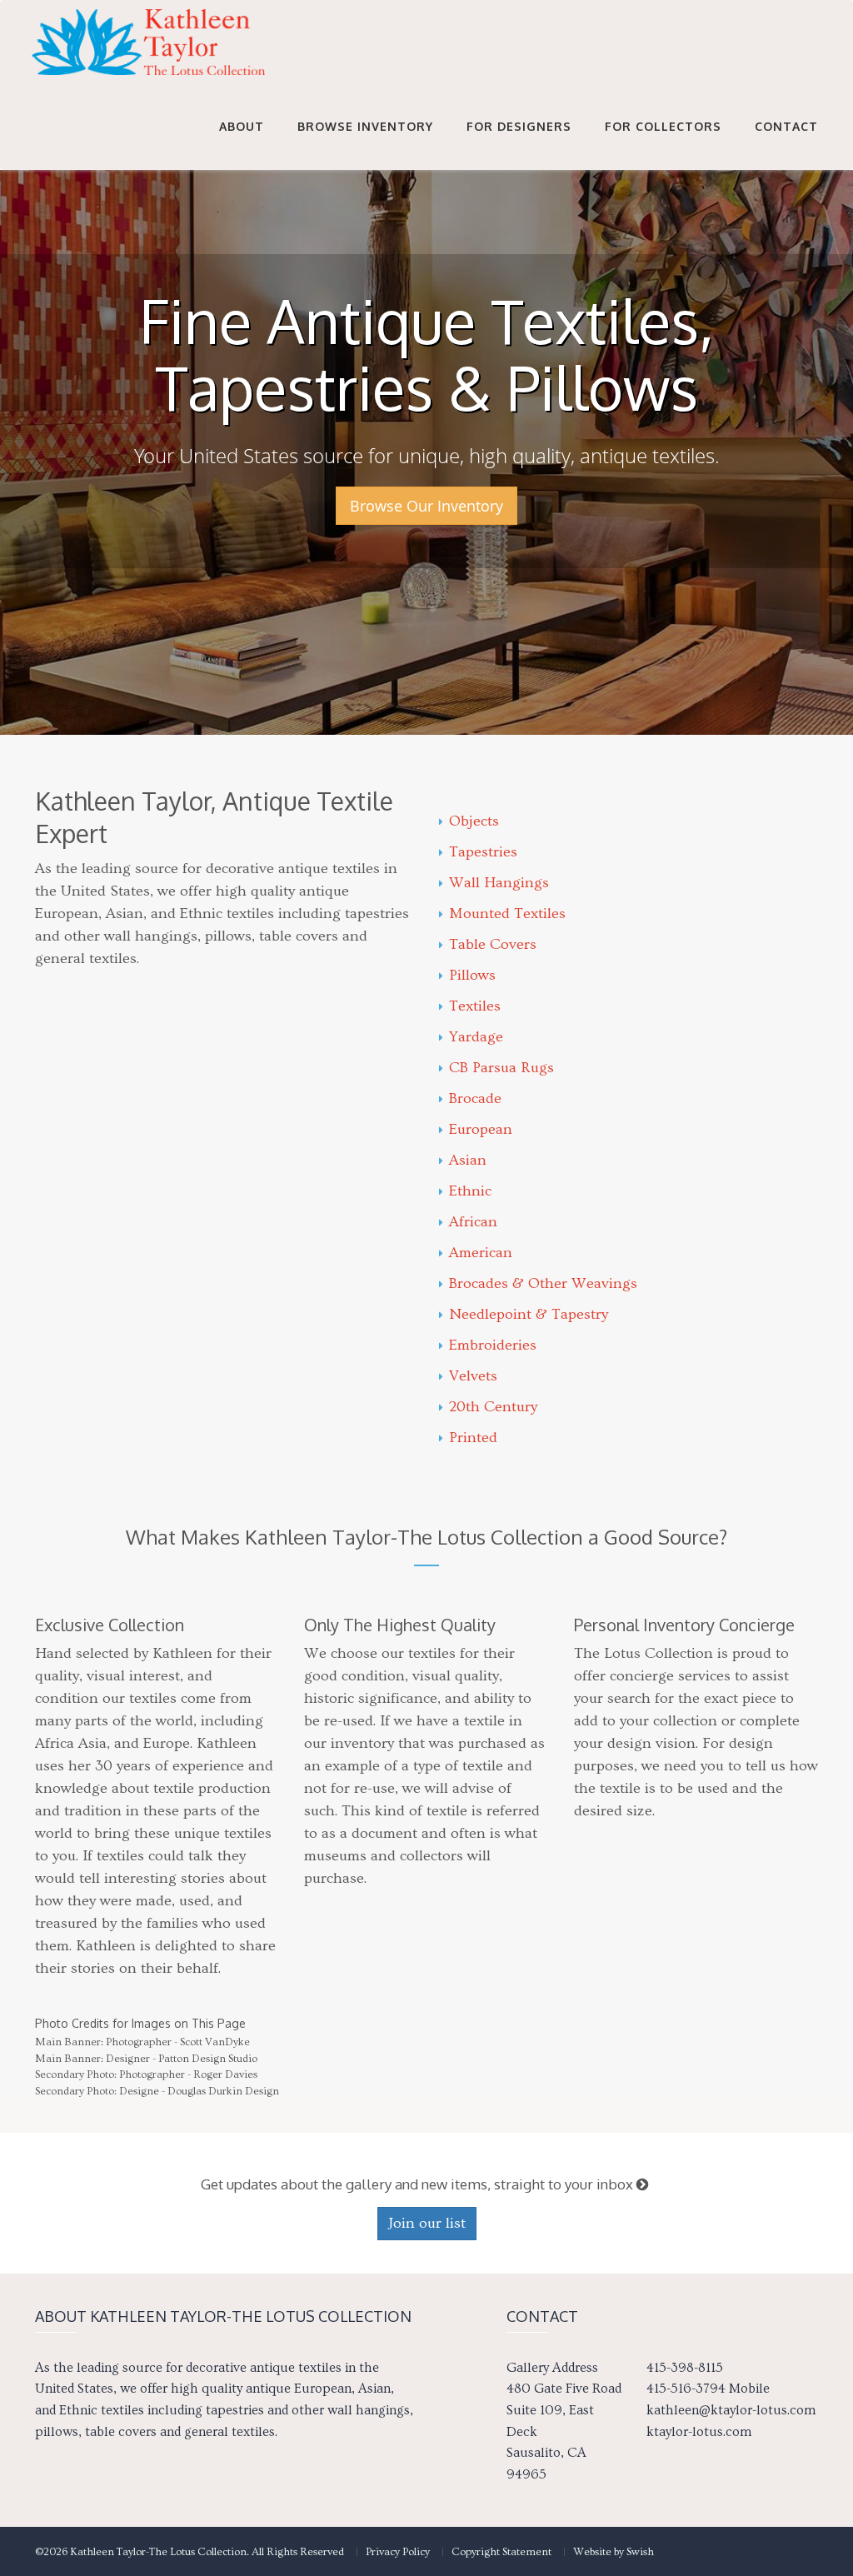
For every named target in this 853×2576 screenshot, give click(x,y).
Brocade (475, 1098)
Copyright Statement (501, 2552)
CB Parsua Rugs (501, 1068)
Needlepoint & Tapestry (529, 1314)
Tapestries (483, 852)
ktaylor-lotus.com (699, 2432)
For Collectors (663, 126)
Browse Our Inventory (426, 506)
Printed (473, 1438)
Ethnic (470, 1191)
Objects (474, 821)
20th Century (493, 1407)
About (242, 126)
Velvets (473, 1376)
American (481, 1253)
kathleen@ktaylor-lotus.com (731, 2410)
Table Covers (493, 944)
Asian (468, 1160)
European (481, 1129)
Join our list (427, 2223)
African (473, 1222)
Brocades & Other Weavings (543, 1283)
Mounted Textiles (507, 914)
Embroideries (493, 1345)
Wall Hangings (499, 883)
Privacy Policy (398, 2552)
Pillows (472, 975)
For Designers (519, 126)
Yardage (476, 1037)
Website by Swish (614, 2552)
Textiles (475, 1006)
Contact (786, 126)
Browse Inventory (365, 126)
